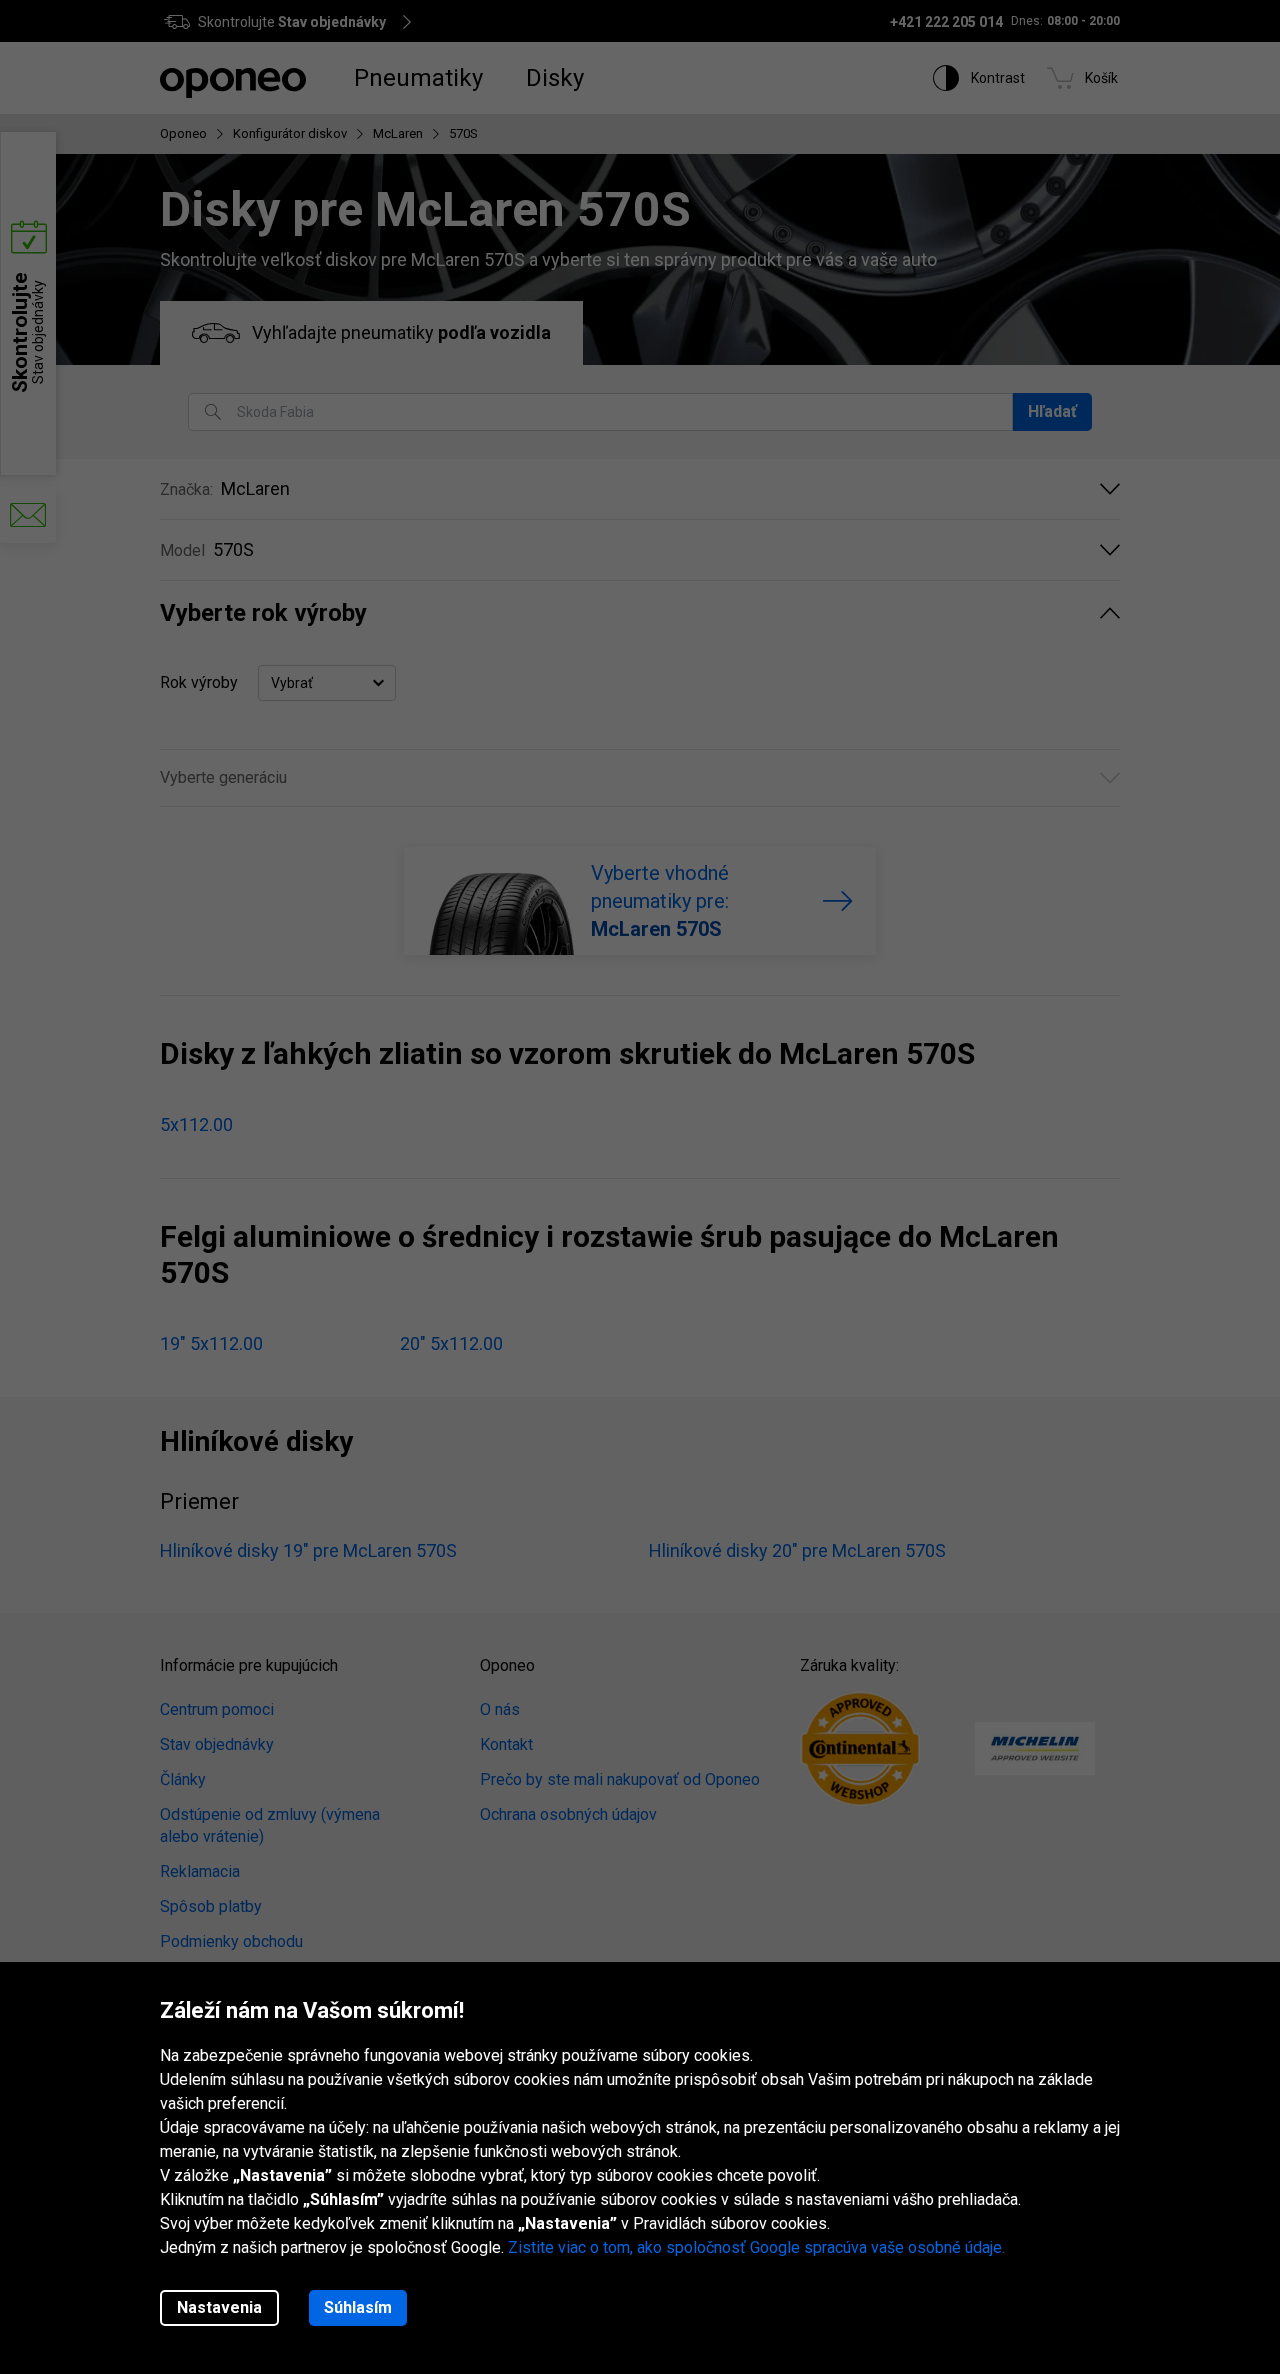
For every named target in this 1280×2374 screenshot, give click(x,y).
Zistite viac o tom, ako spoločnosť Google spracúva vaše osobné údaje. (756, 2247)
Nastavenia (219, 2307)
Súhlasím (358, 2307)
